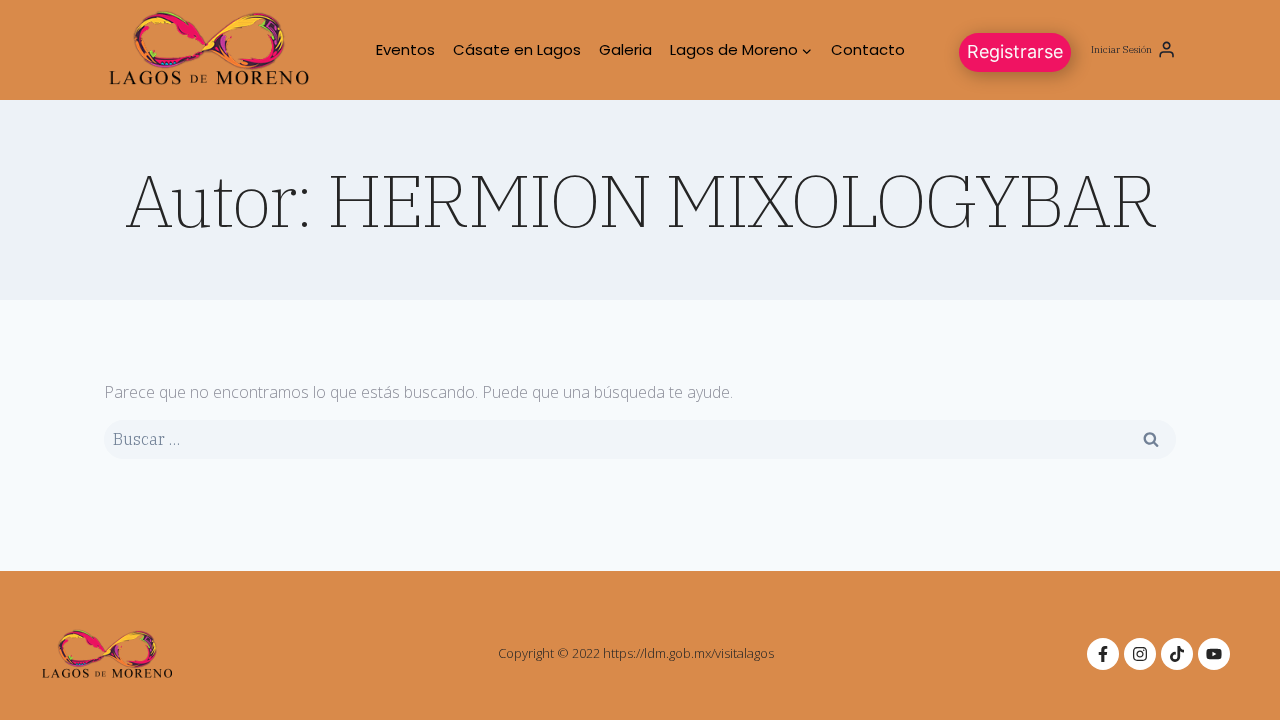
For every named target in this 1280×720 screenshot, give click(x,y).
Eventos (405, 49)
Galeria (625, 49)
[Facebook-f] (1103, 654)
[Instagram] (1140, 654)
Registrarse (1015, 51)
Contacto (868, 49)
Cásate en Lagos (517, 49)
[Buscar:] (640, 439)
